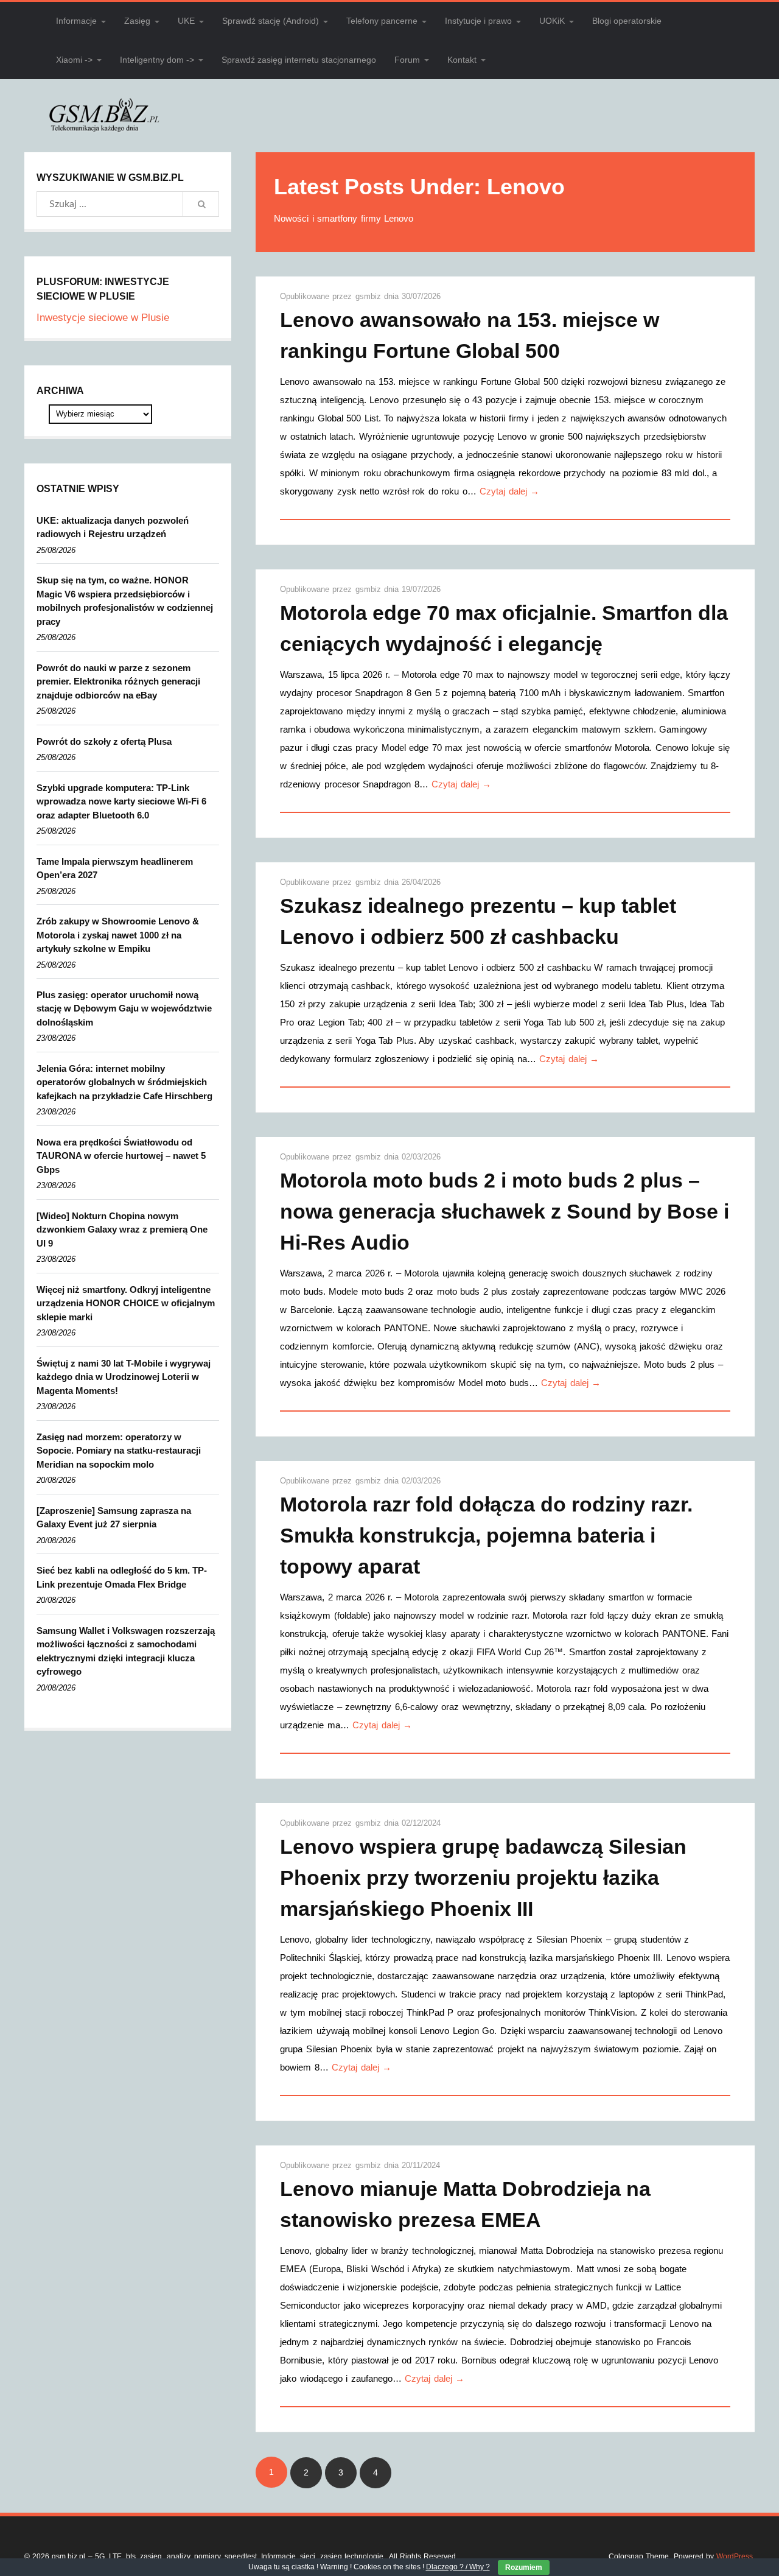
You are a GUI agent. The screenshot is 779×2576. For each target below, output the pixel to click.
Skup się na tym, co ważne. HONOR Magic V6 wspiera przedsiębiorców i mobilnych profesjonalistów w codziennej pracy (125, 601)
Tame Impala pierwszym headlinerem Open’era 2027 (115, 868)
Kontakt (462, 60)
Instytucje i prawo (478, 21)
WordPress (735, 2557)
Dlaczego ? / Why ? (458, 2567)
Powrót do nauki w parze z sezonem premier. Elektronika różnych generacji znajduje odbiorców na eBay (118, 681)
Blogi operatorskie (627, 21)
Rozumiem (524, 2567)
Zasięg (137, 21)
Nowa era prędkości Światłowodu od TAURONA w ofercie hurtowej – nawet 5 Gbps (121, 1156)
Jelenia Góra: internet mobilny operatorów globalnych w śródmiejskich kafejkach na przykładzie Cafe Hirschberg (124, 1082)
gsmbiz (370, 296)
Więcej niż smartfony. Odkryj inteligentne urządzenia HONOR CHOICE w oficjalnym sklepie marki (126, 1303)
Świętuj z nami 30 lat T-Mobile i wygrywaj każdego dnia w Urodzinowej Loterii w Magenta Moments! (124, 1377)
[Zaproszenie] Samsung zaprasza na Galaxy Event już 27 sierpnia (114, 1518)
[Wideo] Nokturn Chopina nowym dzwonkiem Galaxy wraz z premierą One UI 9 (122, 1230)
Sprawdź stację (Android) (271, 21)
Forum (407, 60)
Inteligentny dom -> (157, 60)
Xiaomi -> (74, 60)
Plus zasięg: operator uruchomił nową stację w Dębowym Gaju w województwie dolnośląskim (124, 1008)
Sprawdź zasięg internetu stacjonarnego (299, 60)
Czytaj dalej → (509, 491)
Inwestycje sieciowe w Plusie (103, 318)
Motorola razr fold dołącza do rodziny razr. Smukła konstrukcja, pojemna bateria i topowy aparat (486, 1535)
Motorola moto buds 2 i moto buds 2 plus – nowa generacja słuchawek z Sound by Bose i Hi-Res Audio (505, 1211)
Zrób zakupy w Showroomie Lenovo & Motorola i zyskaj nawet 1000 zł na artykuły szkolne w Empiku (118, 935)
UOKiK (552, 21)
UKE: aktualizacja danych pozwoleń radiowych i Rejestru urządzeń (113, 527)
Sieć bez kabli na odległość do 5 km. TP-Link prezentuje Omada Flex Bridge (122, 1577)
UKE (186, 21)
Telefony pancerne (382, 21)
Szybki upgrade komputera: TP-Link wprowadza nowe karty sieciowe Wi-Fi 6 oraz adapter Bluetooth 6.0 (121, 801)
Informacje (76, 21)
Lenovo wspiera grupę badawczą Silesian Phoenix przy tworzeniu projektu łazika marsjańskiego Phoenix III (483, 1877)
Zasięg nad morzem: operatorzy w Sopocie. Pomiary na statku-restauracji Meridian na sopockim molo (119, 1451)
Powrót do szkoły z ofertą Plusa (104, 741)
